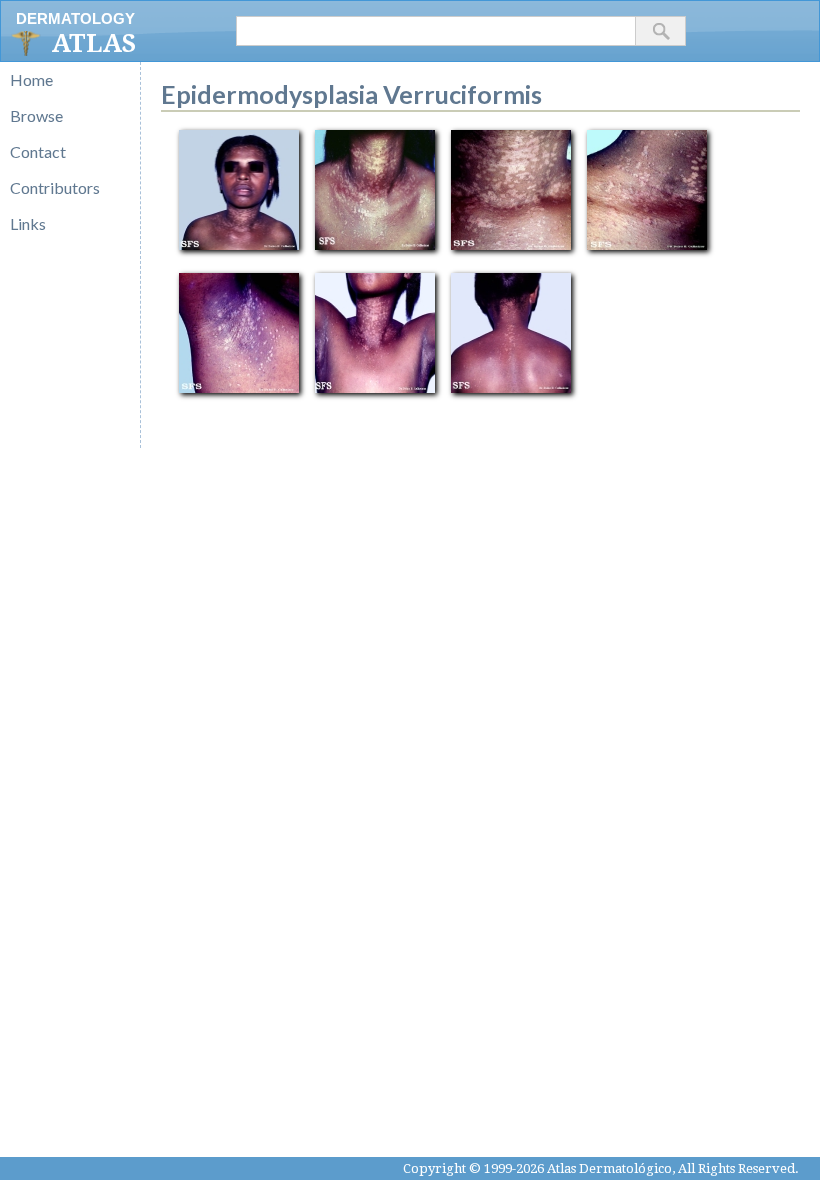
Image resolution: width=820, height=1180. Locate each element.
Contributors (55, 187)
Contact (38, 151)
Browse (36, 115)
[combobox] (436, 31)
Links (28, 223)
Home (31, 79)
